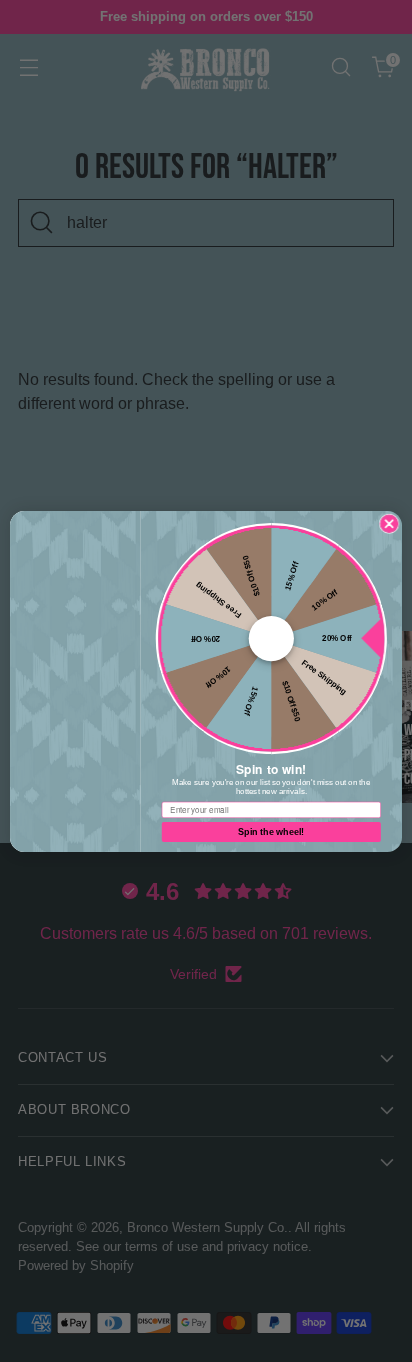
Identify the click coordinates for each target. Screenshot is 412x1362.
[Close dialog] (389, 523)
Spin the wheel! (271, 831)
